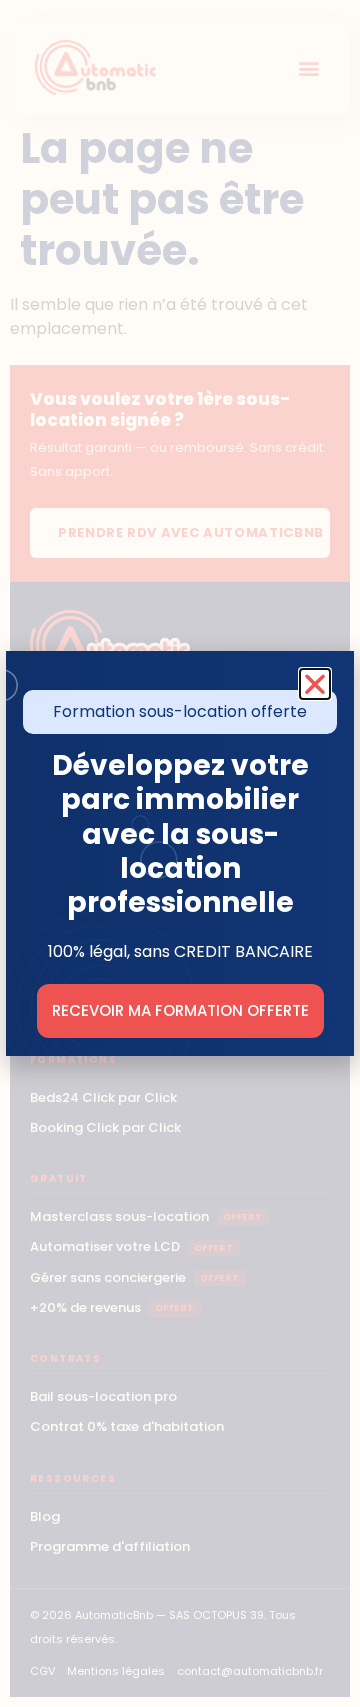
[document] (180, 853)
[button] (315, 684)
